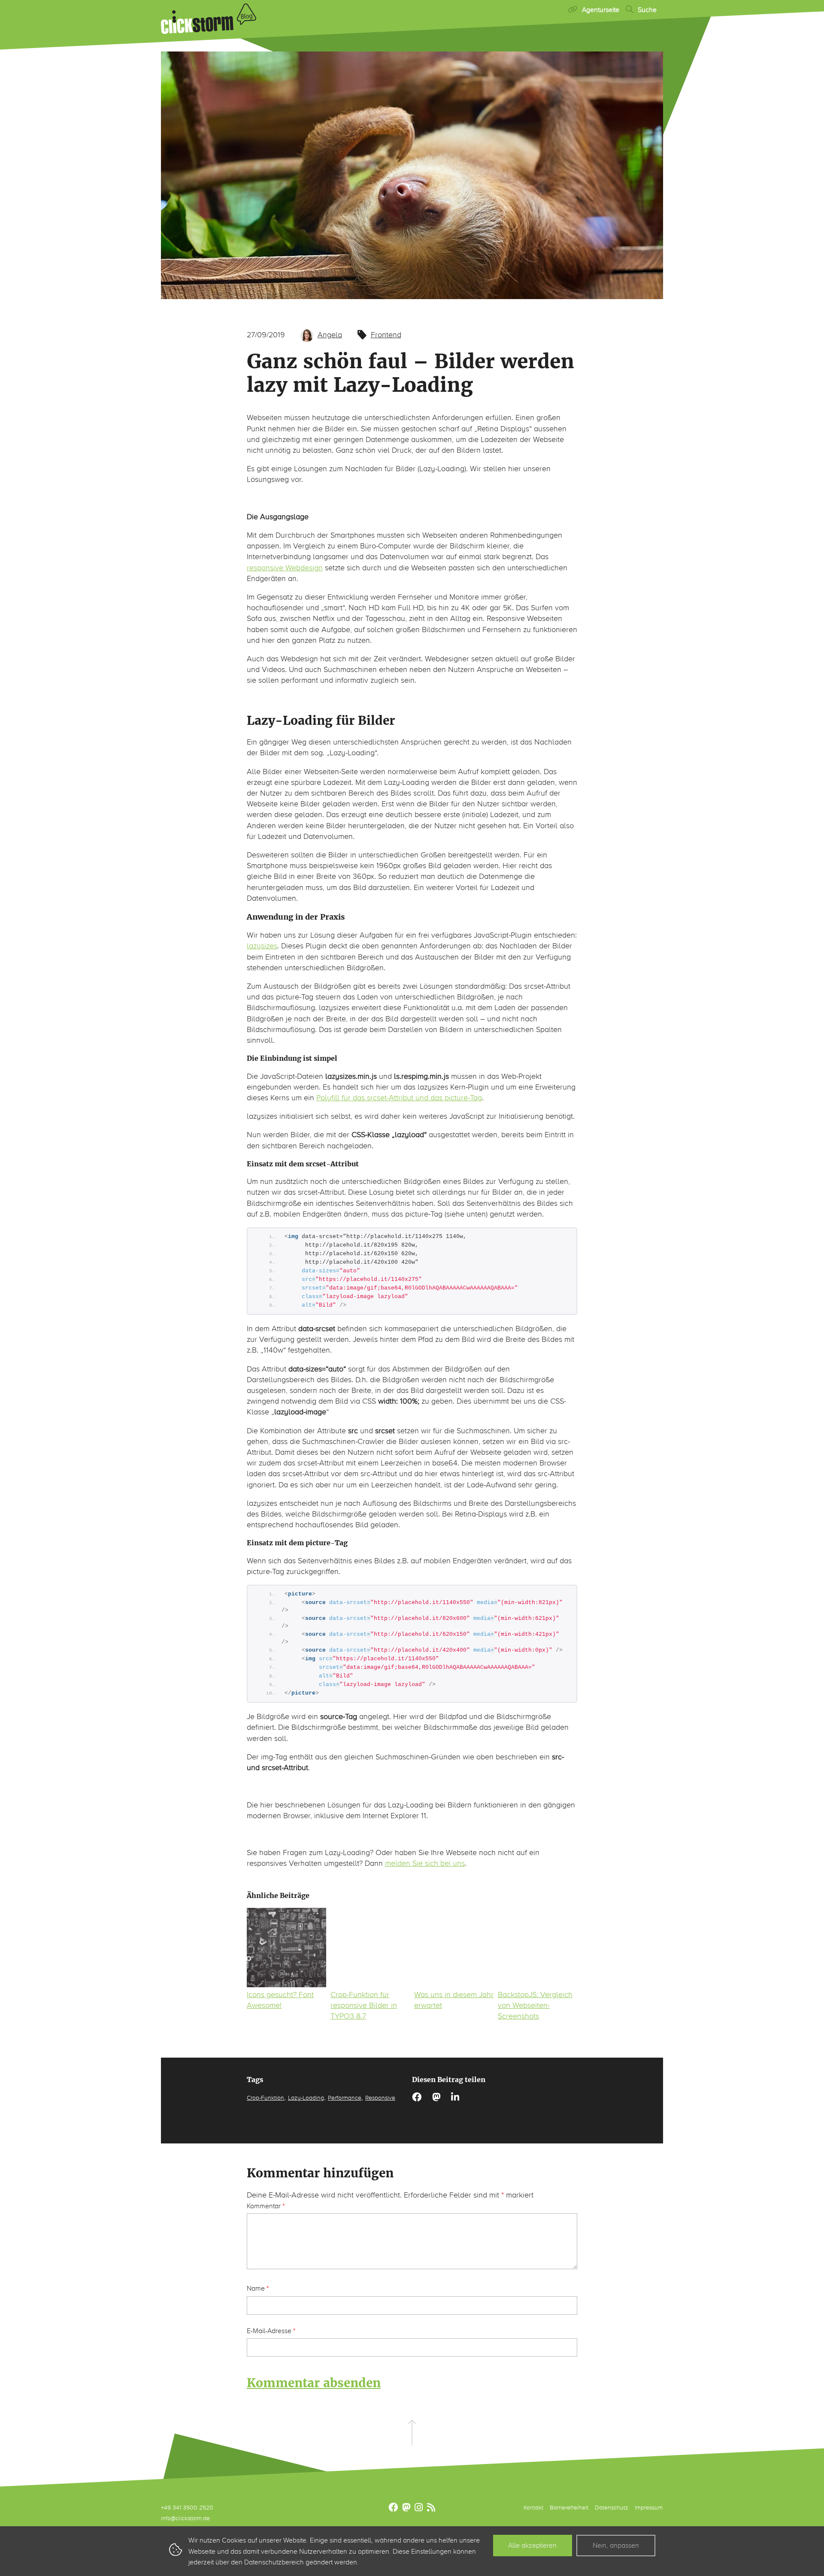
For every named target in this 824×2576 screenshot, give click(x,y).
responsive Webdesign (285, 568)
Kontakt (533, 2508)
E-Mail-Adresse (271, 2331)
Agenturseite (601, 10)
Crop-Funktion (265, 2098)
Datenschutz (612, 2508)
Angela (330, 335)
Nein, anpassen (616, 2545)
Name (258, 2288)
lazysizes (262, 946)
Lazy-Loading (306, 2098)
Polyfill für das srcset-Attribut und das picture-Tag (399, 1098)
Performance (345, 2098)
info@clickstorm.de (185, 2518)
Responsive (380, 2098)
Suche (647, 10)
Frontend (386, 335)
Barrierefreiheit (569, 2508)
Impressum (649, 2508)
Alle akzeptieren (532, 2545)
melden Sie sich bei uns (425, 1863)
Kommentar (266, 2206)
